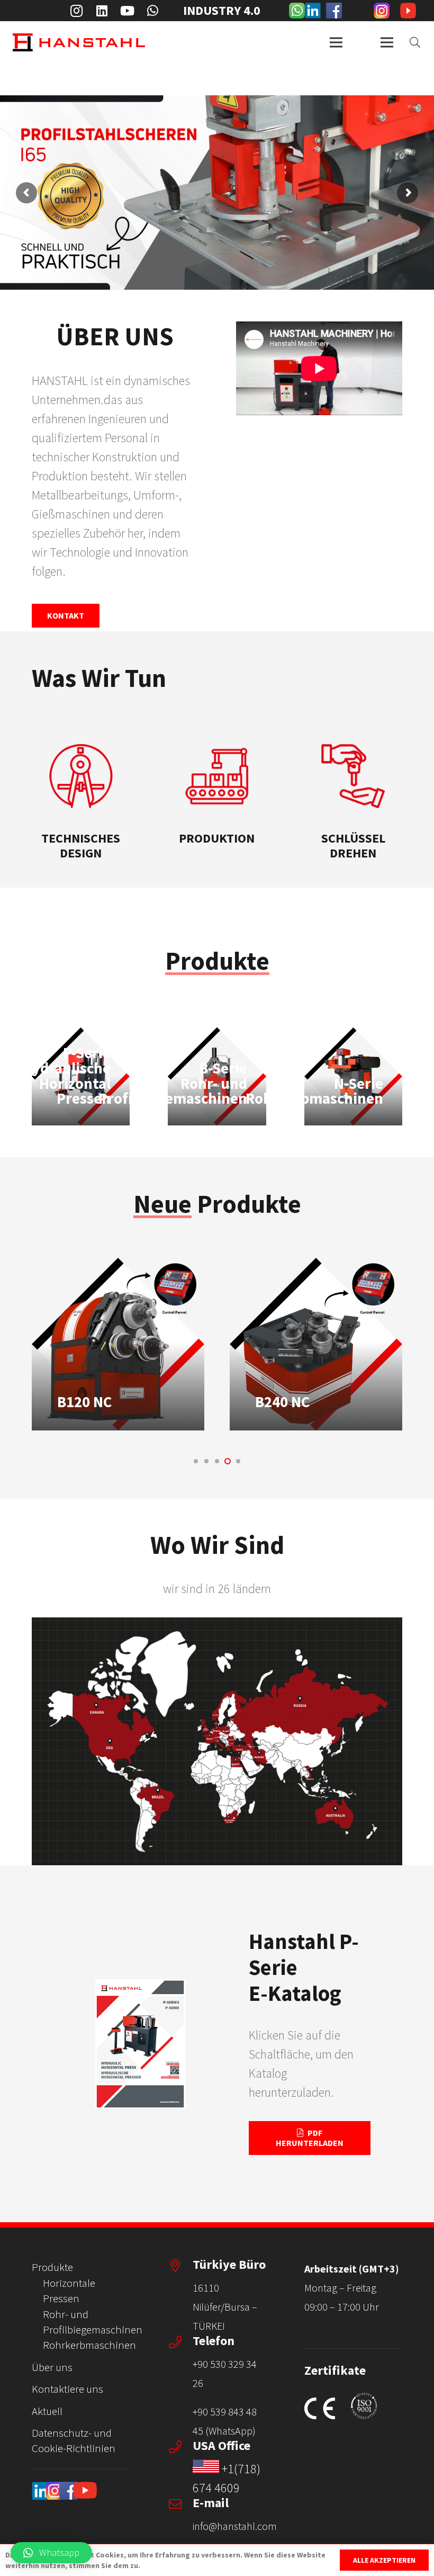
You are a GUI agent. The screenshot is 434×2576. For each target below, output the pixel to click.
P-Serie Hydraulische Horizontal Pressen (66, 1076)
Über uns (52, 2367)
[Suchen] (415, 42)
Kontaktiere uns (67, 2389)
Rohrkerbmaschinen (89, 2345)
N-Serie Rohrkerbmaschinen (314, 1091)
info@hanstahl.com (235, 2526)
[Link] (297, 11)
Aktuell (47, 2411)
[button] (196, 1461)
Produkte (52, 2267)
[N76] (316, 1344)
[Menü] (336, 42)
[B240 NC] (118, 1344)
